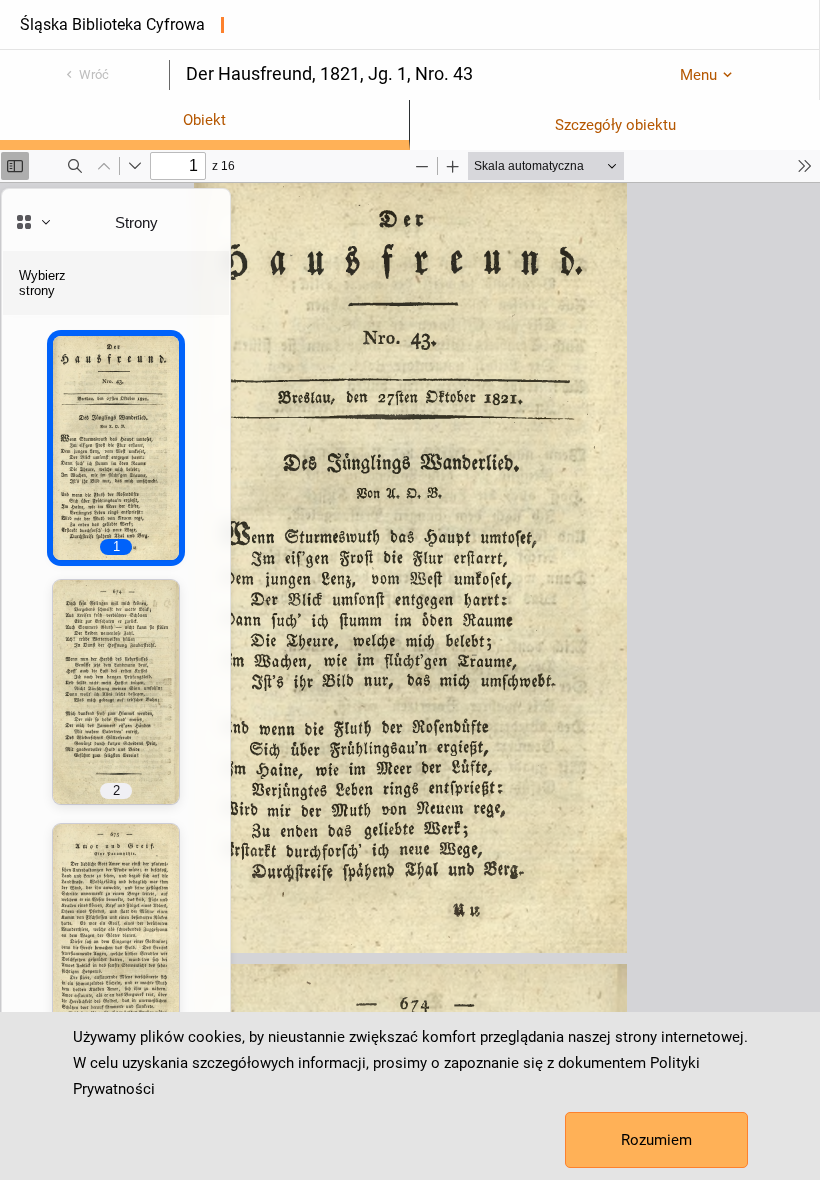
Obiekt (204, 120)
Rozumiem (656, 1140)
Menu (698, 75)
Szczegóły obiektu (615, 125)
